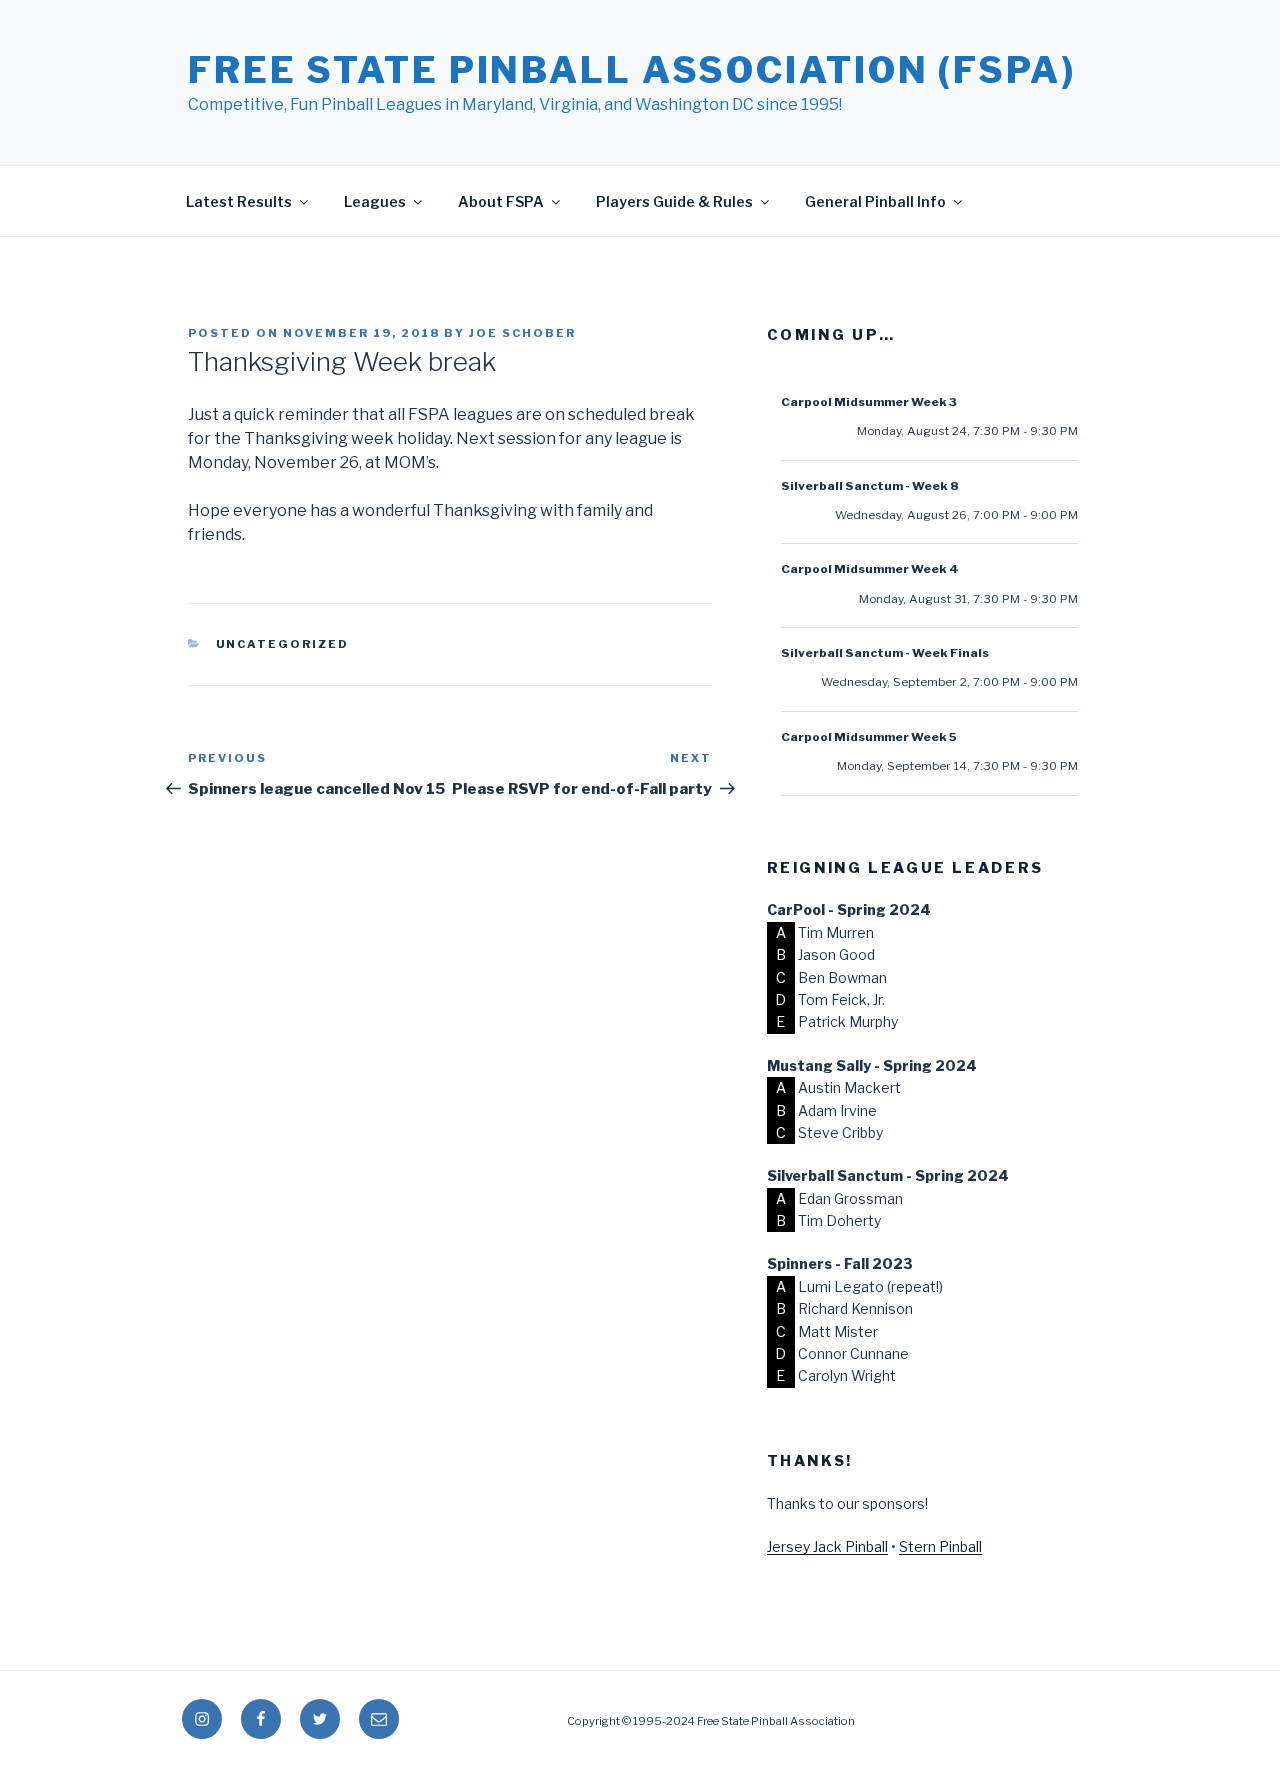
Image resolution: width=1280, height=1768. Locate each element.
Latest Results (239, 201)
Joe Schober (522, 333)
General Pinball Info (875, 201)
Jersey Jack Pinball (827, 1546)
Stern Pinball (940, 1546)
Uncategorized (283, 644)
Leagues (375, 201)
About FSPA (501, 201)
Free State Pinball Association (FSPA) (632, 70)
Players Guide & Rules (674, 201)
